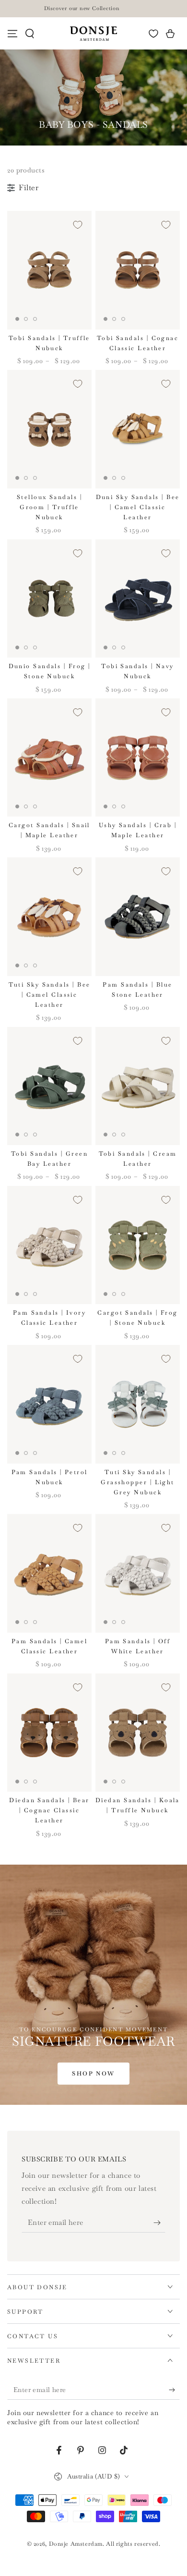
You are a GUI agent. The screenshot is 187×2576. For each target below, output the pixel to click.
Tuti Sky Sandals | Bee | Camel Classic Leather (50, 995)
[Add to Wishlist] (78, 225)
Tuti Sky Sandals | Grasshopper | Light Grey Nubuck (138, 1482)
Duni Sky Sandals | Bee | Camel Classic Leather (138, 507)
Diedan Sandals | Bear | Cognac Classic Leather (49, 1810)
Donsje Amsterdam (76, 2544)
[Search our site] (30, 34)
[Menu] (12, 34)
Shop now (93, 2074)
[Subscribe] (159, 2223)
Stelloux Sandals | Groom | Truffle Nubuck (49, 507)
